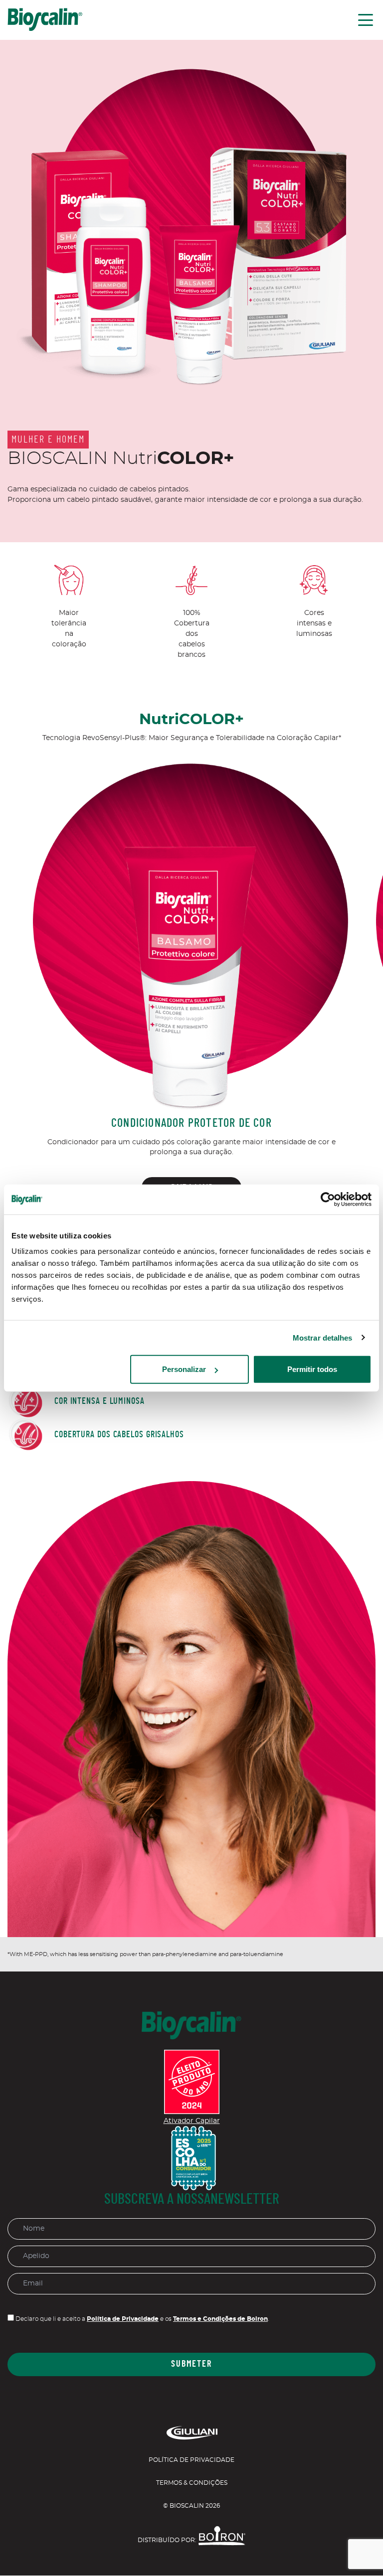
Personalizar (184, 1369)
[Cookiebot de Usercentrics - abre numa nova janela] (328, 1199)
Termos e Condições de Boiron (220, 2319)
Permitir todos (312, 1369)
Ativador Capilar (192, 2121)
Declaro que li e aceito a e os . (141, 2319)
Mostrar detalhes (323, 1337)
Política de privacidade (191, 2460)
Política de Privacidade (123, 2319)
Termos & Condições (192, 2483)
